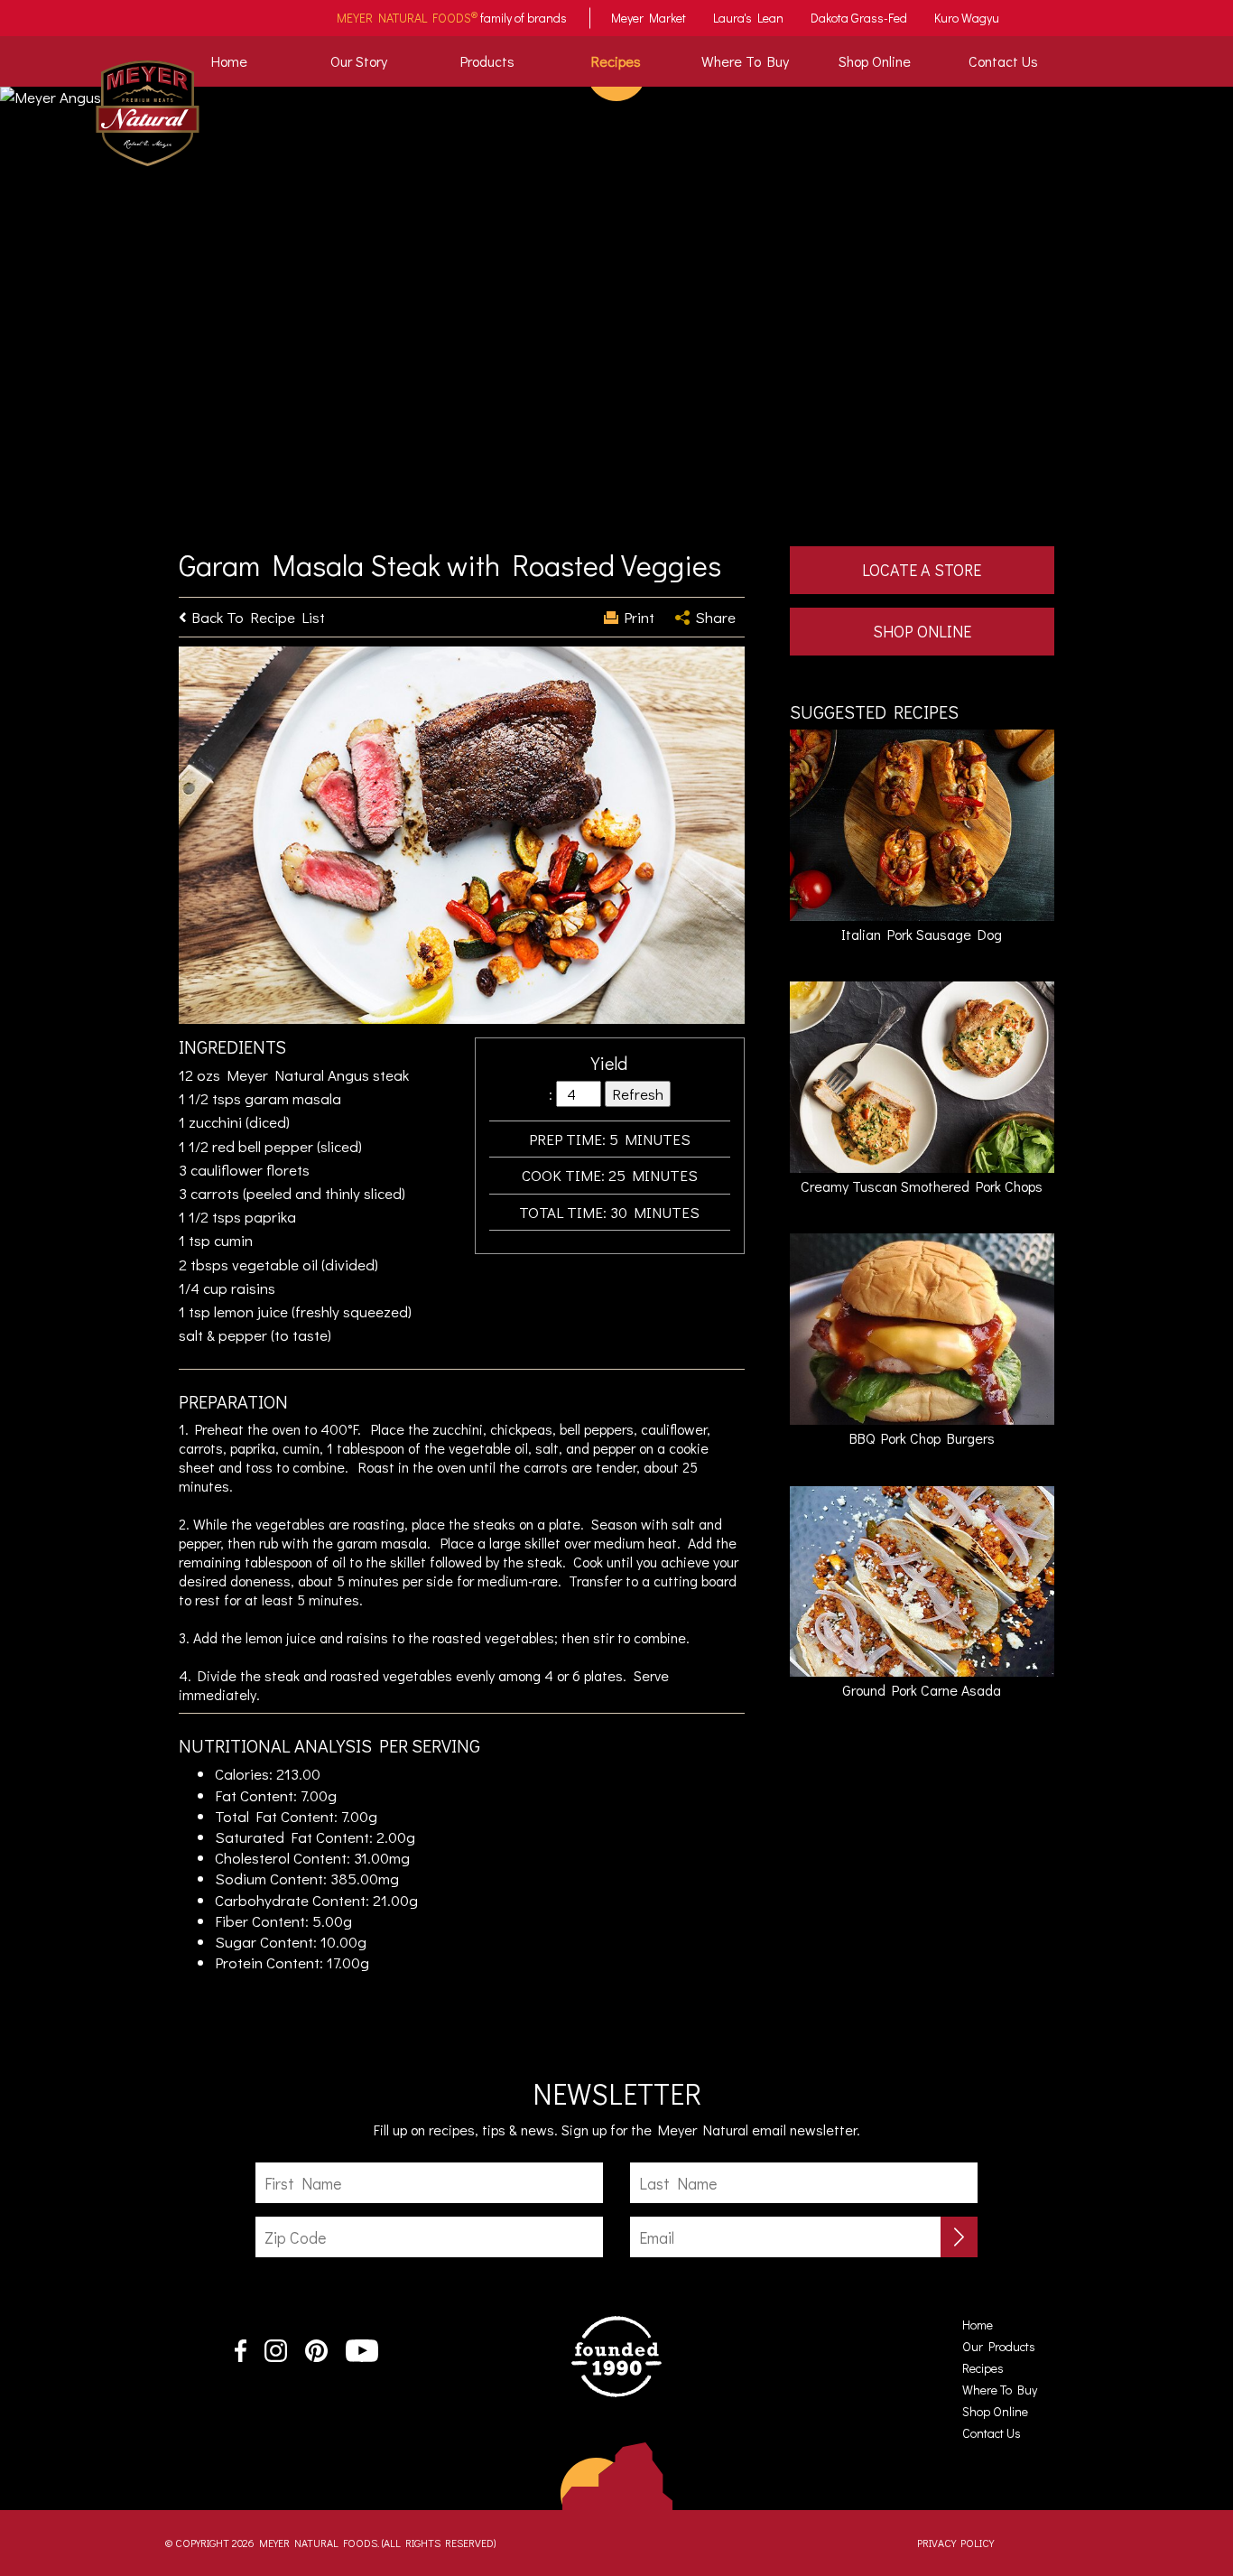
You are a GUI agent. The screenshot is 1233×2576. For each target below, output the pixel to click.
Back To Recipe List (258, 617)
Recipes (616, 61)
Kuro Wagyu (967, 18)
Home (233, 60)
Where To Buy (745, 61)
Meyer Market (649, 18)
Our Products (999, 2346)
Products (487, 61)
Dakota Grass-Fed (859, 18)
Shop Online (875, 61)
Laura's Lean (748, 18)
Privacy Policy (955, 2543)
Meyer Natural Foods (407, 17)
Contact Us (992, 2433)
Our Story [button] (359, 61)
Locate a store (922, 570)
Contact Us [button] (1003, 61)
